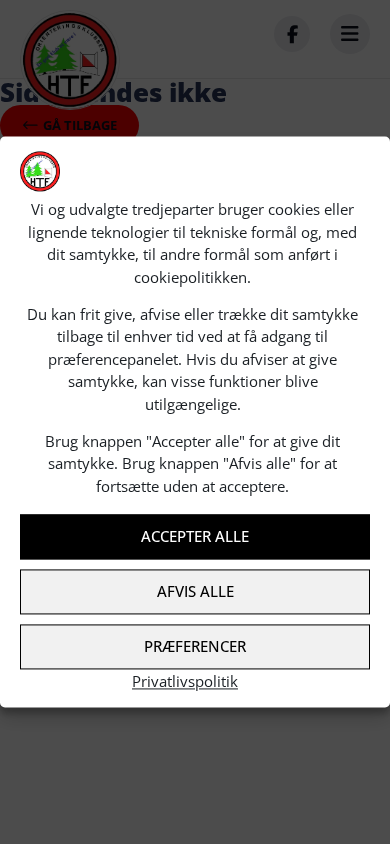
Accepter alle (195, 537)
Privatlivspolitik (185, 681)
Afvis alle (195, 592)
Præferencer (195, 647)
